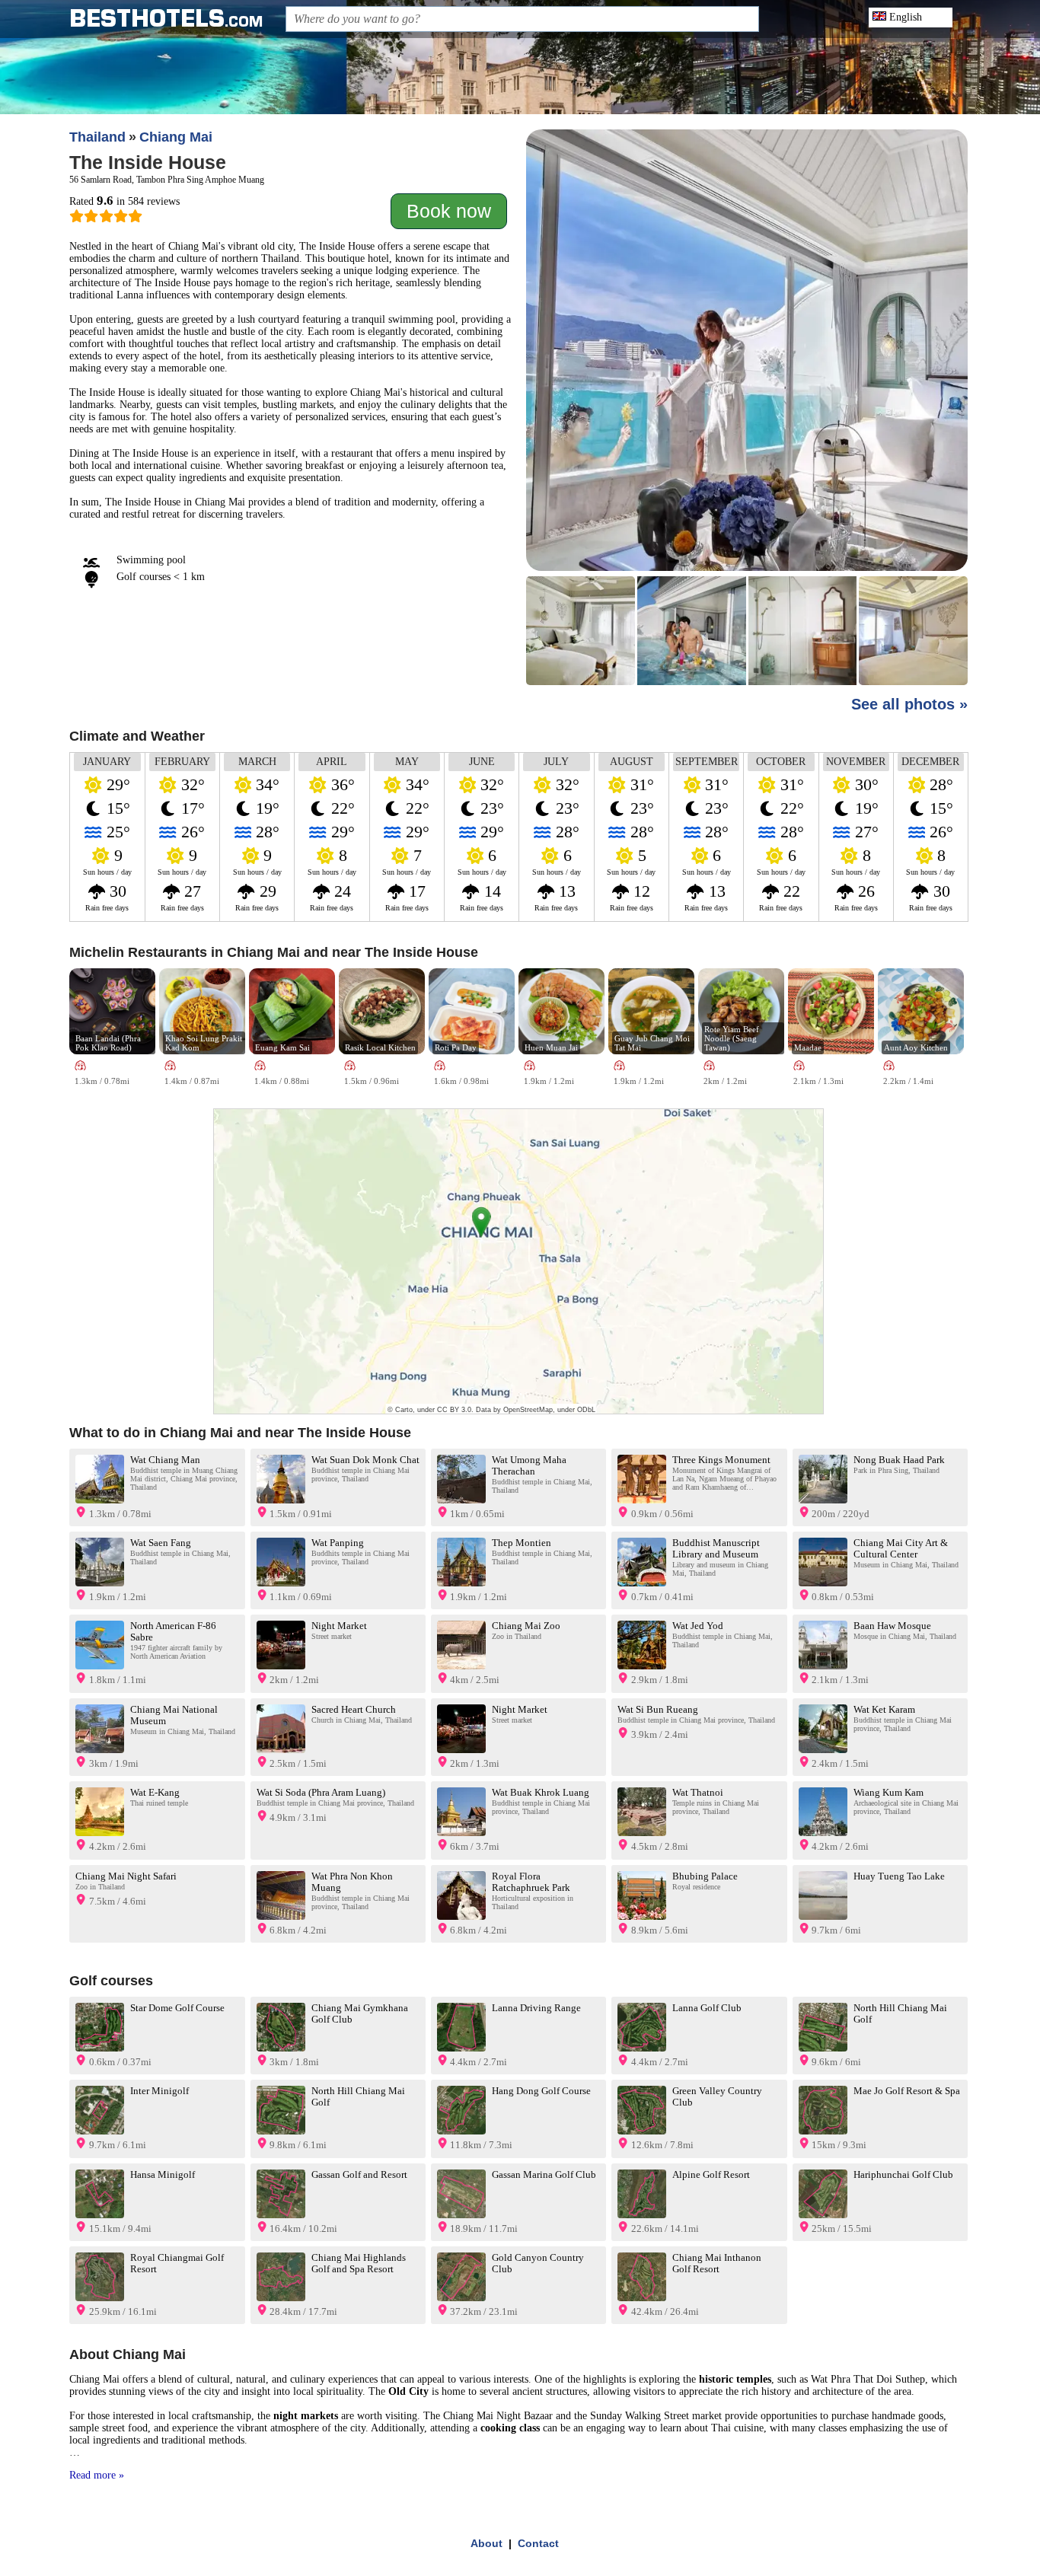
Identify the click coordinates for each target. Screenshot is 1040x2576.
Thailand (97, 137)
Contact (538, 2543)
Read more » (97, 2475)
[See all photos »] (747, 409)
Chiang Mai (176, 137)
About (487, 2543)
